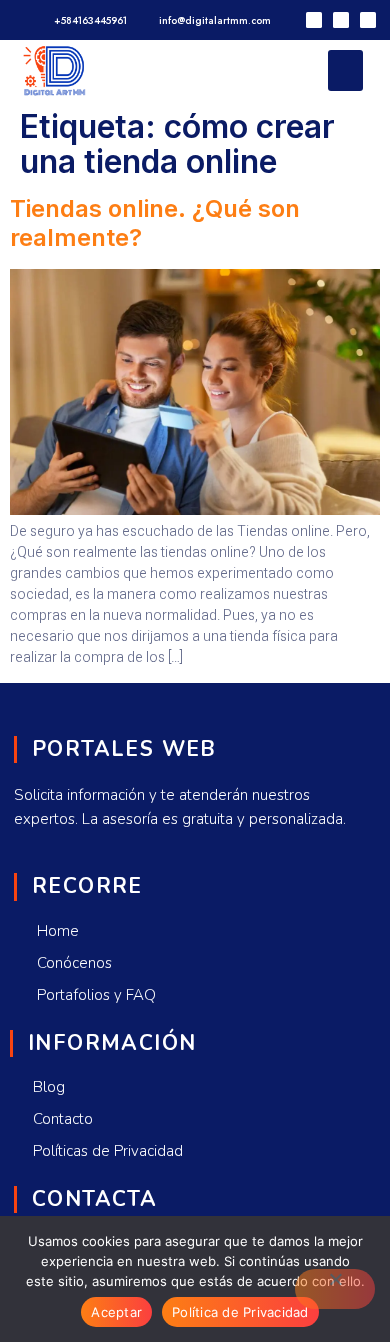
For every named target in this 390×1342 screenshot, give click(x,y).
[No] (335, 1289)
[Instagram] (368, 20)
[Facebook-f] (341, 20)
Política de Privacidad (240, 1312)
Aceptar (116, 1312)
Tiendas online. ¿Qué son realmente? (155, 223)
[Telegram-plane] (314, 20)
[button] (345, 70)
